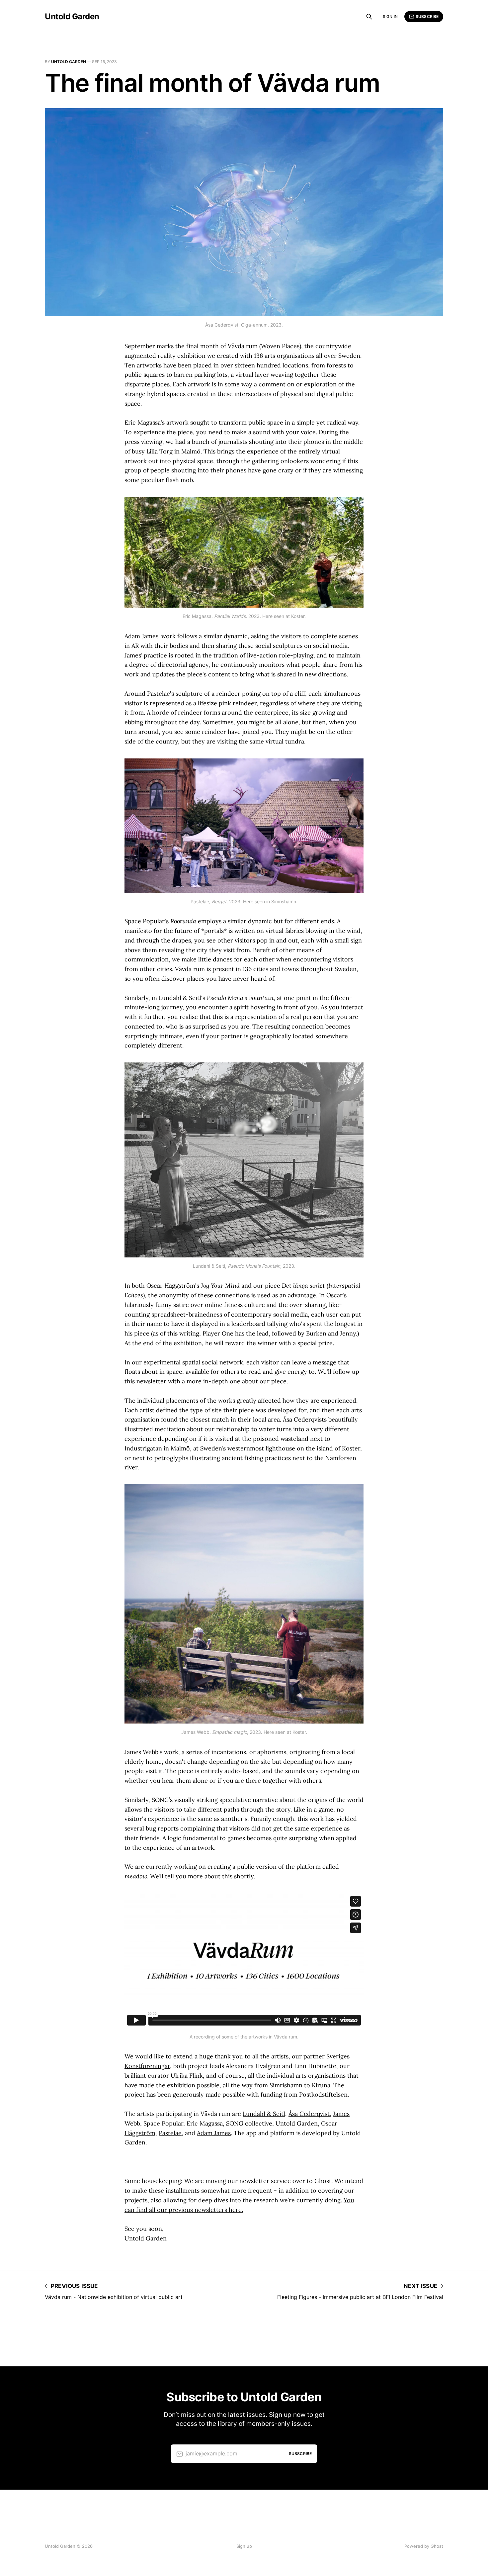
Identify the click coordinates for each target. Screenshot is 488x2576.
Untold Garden (72, 17)
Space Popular (163, 2123)
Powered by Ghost (424, 2546)
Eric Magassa (205, 2123)
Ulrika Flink (187, 2076)
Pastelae (170, 2133)
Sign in (390, 16)
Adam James (214, 2133)
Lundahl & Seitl (264, 2114)
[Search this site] (369, 17)
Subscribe (427, 16)
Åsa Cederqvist (309, 2114)
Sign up (244, 2546)
